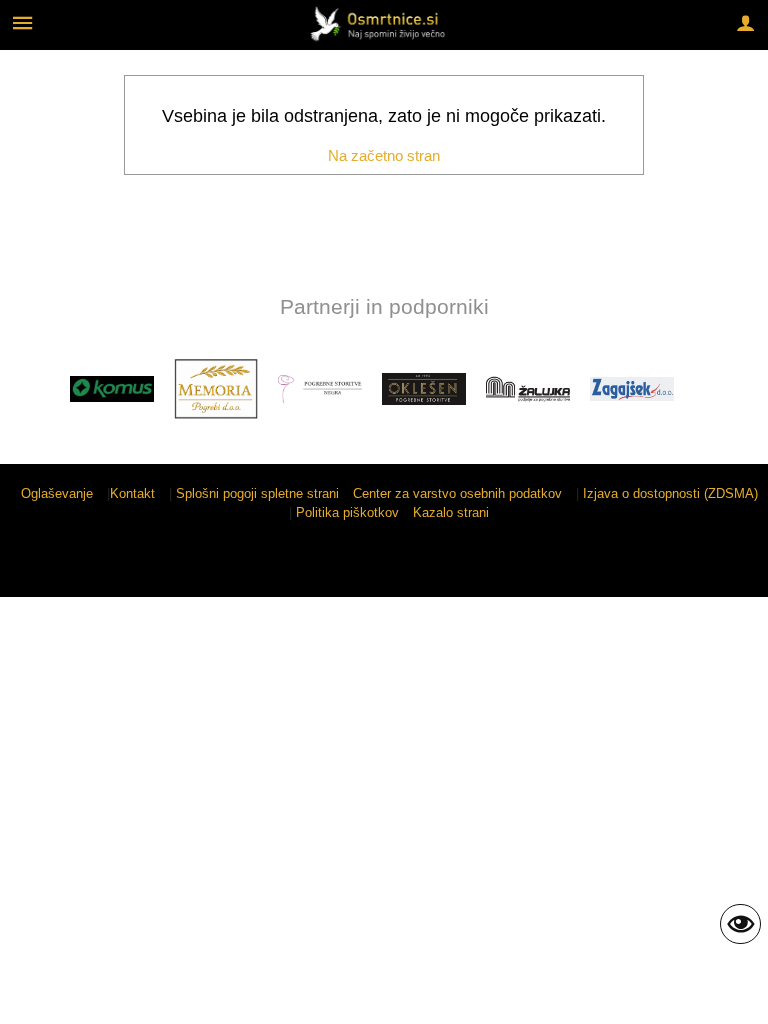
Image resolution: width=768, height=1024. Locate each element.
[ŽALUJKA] (528, 389)
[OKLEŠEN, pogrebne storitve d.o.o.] (424, 389)
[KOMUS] (112, 389)
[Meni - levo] (22, 22)
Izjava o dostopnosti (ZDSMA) (670, 493)
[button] (33, 392)
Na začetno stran (384, 155)
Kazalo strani (451, 512)
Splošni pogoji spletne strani (257, 493)
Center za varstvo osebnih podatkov (457, 493)
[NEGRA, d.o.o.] (320, 389)
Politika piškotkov (347, 512)
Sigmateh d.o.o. (702, 569)
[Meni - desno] (745, 22)
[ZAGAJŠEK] (632, 389)
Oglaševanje (57, 493)
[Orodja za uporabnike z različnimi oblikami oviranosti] (740, 924)
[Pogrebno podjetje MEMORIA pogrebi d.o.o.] (216, 389)
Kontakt (132, 493)
